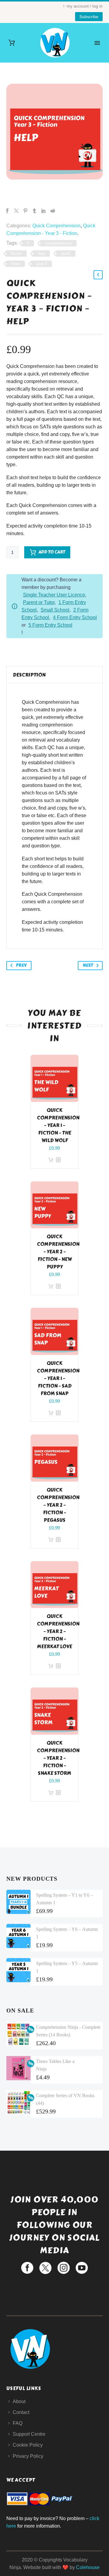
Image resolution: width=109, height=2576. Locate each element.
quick (66, 253)
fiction (17, 253)
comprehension (58, 243)
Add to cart (52, 552)
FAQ (18, 2423)
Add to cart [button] (51, 1160)
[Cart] (12, 43)
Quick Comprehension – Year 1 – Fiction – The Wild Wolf (58, 1125)
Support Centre (29, 2434)
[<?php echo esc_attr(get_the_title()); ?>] (58, 1160)
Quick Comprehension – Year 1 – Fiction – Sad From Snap (58, 1378)
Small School (55, 610)
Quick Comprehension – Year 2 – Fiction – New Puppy (58, 1252)
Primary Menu (97, 43)
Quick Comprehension (56, 226)
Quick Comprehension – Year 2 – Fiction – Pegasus (58, 1505)
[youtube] (82, 2268)
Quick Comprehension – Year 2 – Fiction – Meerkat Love (58, 1631)
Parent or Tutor (39, 602)
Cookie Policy (28, 2445)
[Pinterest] (25, 211)
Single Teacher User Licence (54, 595)
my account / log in (85, 6)
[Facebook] (7, 211)
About (19, 2401)
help (41, 253)
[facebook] (27, 2268)
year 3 (41, 264)
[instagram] (64, 2268)
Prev (21, 965)
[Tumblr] (35, 211)
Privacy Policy (28, 2456)
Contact (21, 2412)
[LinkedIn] (44, 211)
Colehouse (88, 2567)
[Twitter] (16, 211)
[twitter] (45, 2268)
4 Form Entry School (75, 617)
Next (88, 965)
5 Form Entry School (50, 625)
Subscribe (89, 17)
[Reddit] (53, 211)
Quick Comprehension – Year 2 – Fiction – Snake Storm (58, 1758)
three (16, 264)
